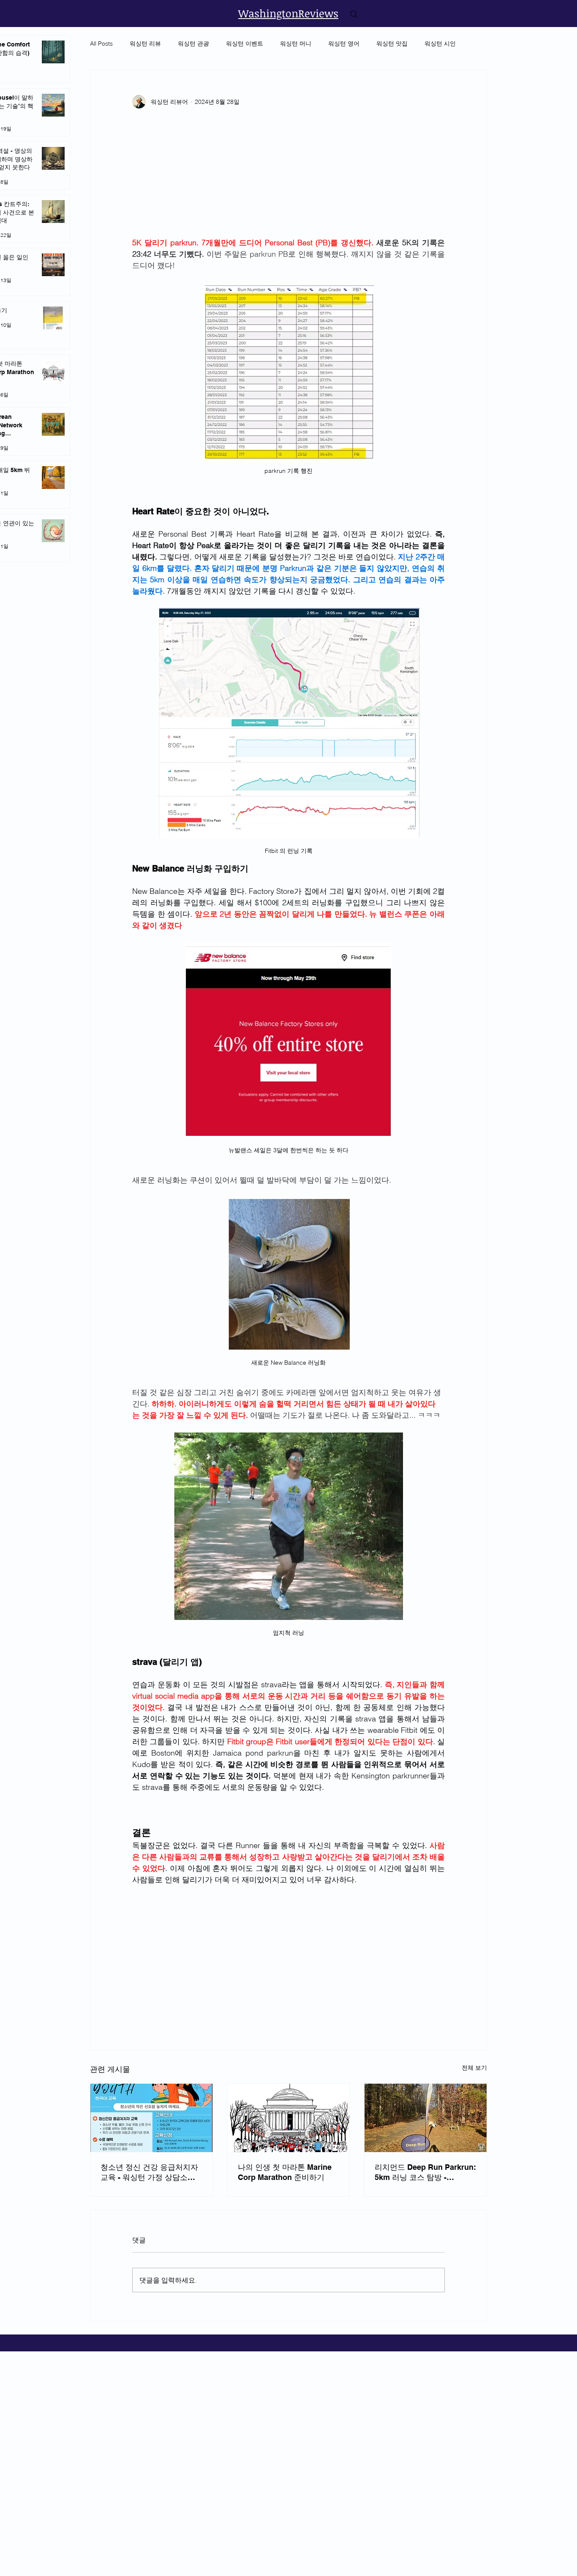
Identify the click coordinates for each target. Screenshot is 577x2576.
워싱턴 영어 (344, 43)
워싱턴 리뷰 (145, 43)
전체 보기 (474, 2068)
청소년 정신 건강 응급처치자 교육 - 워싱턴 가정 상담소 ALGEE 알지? (149, 2173)
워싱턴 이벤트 (245, 43)
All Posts (101, 43)
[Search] (354, 14)
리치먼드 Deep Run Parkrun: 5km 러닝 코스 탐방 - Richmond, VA (425, 2173)
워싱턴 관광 (193, 43)
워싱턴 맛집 (392, 43)
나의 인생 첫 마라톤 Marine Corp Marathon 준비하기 (285, 2172)
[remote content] (288, 177)
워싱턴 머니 (296, 43)
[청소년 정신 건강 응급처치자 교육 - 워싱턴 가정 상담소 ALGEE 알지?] (151, 2118)
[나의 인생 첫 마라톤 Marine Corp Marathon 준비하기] (289, 2118)
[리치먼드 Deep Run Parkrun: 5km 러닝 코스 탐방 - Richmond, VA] (426, 2118)
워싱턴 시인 (440, 43)
